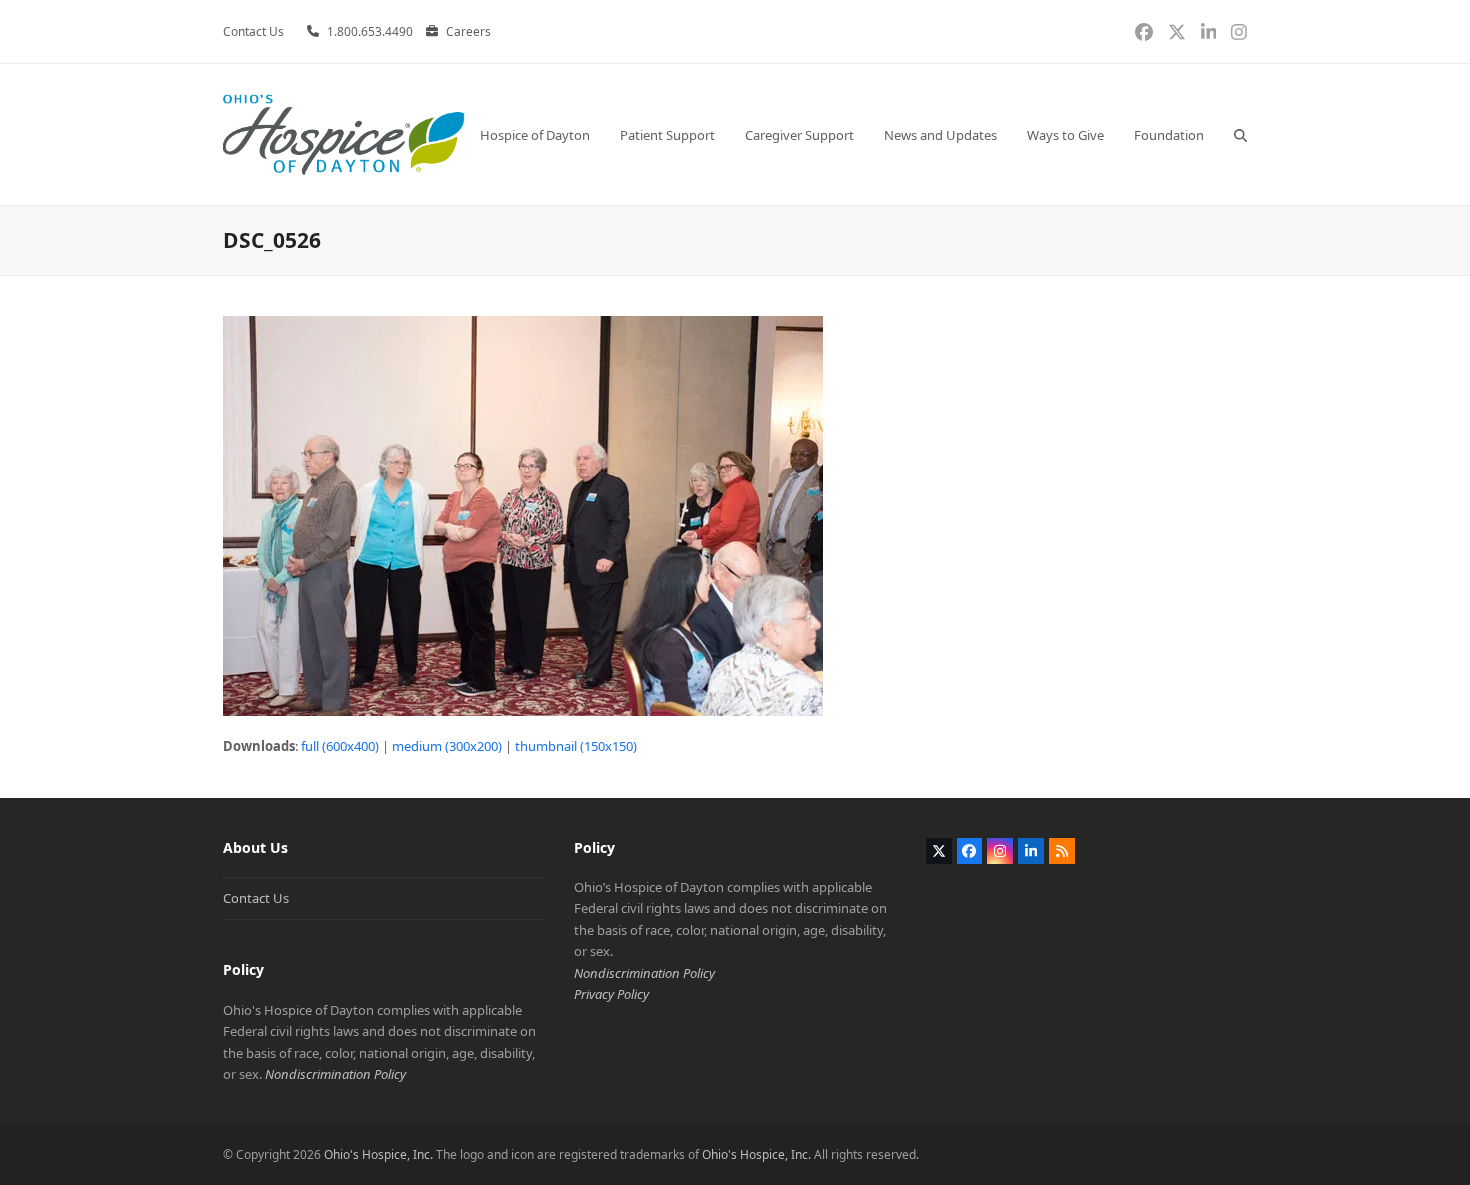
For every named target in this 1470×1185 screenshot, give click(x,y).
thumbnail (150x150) (576, 746)
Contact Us (256, 898)
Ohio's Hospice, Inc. (378, 1154)
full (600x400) (340, 746)
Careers (468, 31)
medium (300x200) (447, 746)
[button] (1240, 134)
